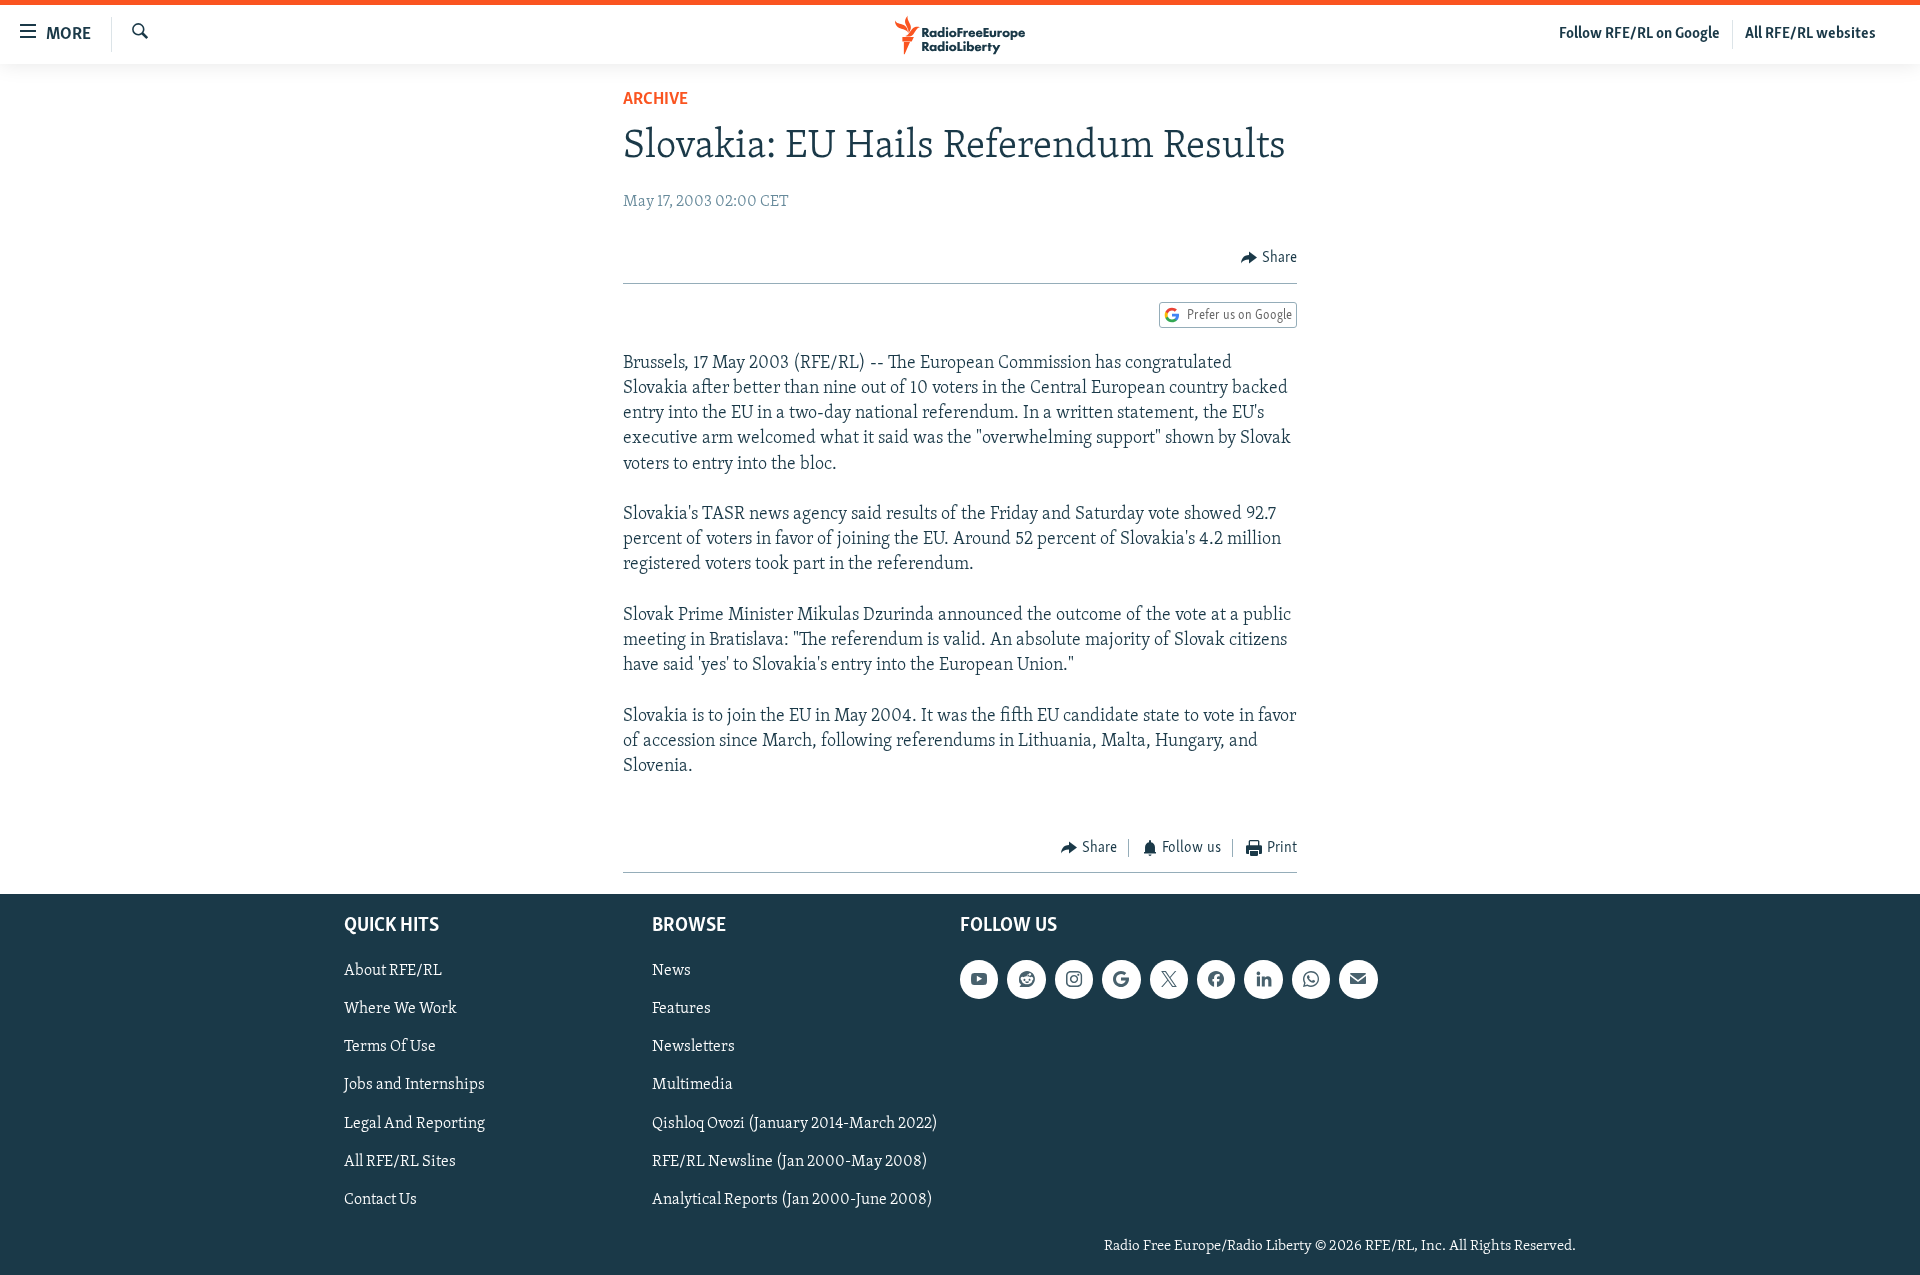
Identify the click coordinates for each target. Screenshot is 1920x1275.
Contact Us (380, 1199)
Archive (655, 100)
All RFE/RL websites (1810, 34)
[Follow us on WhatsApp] (1311, 979)
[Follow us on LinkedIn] (1263, 979)
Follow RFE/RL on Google (1639, 34)
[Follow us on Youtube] (979, 979)
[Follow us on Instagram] (1074, 979)
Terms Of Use (390, 1047)
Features (681, 1009)
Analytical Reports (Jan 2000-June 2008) (792, 1199)
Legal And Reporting (414, 1123)
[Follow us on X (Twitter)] (1169, 979)
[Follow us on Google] (1121, 979)
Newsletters (693, 1047)
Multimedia (692, 1085)
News (671, 971)
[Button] (1269, 258)
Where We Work (400, 1009)
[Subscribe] (1358, 979)
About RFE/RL (393, 971)
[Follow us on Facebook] (1216, 979)
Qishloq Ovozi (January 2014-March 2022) (795, 1123)
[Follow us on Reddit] (1026, 979)
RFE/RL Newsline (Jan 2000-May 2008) (790, 1161)
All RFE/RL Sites (400, 1161)
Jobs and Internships (414, 1085)
